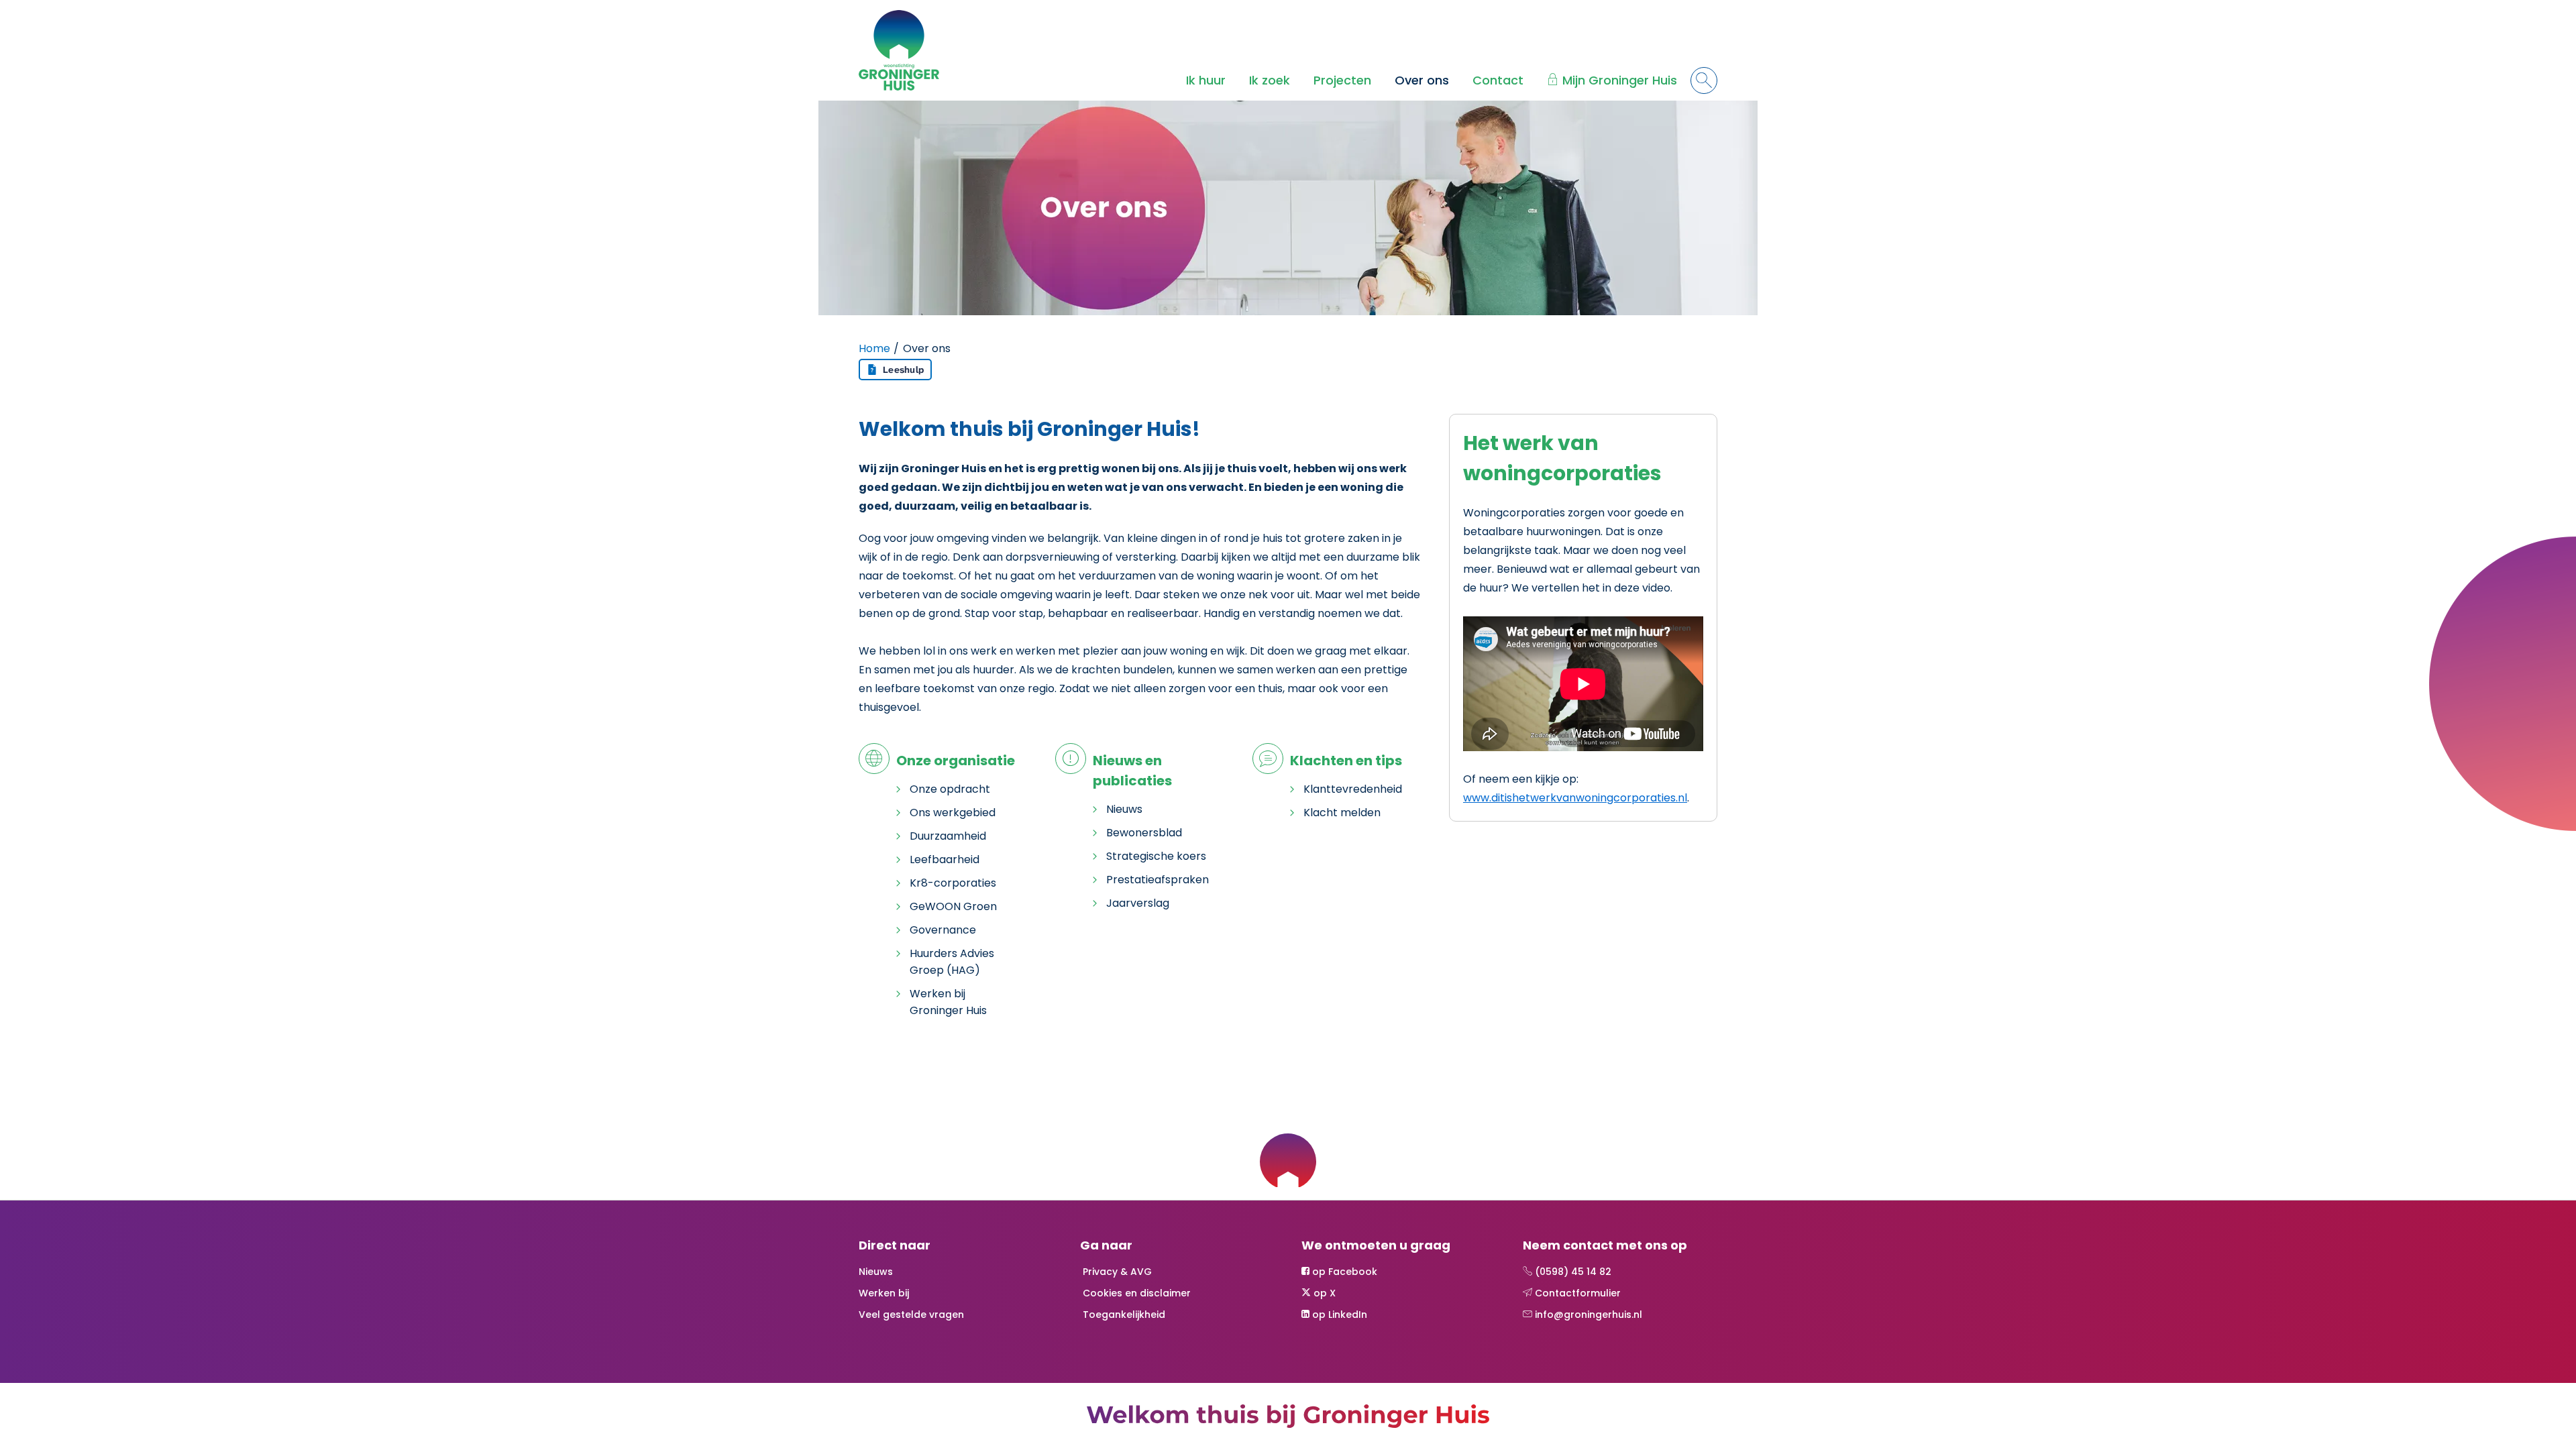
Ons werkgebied (953, 813)
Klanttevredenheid (1353, 789)
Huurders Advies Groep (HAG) (952, 962)
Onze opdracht (950, 789)
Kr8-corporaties (953, 883)
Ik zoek (1270, 80)
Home (874, 348)
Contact (1498, 80)
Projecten (1342, 80)
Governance (943, 930)
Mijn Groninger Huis (1620, 80)
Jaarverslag (1138, 903)
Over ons (1422, 80)
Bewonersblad (1144, 833)
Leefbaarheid (945, 859)
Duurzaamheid (948, 836)
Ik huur (1206, 80)
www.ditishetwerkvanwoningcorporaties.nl (1575, 798)
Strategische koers (1156, 856)
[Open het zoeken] (1704, 80)
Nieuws (1124, 809)
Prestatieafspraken (1158, 880)
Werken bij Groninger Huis (948, 1002)
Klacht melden (1342, 813)
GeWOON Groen (953, 906)
